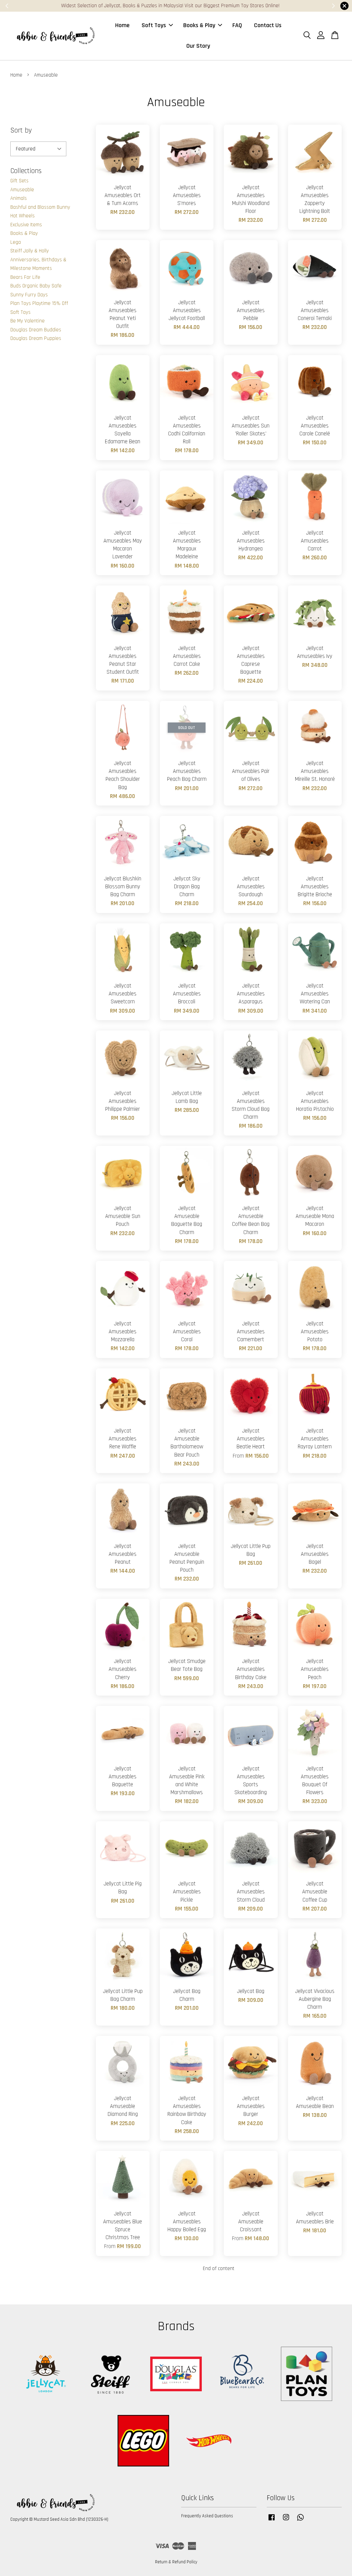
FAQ (237, 25)
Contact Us (268, 25)
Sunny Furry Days (29, 295)
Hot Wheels (23, 216)
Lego (16, 242)
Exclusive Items (26, 225)
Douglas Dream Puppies (36, 338)
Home (122, 25)
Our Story (198, 46)
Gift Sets (19, 181)
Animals (19, 198)
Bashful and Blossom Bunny (40, 207)
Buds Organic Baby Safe (36, 286)
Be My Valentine (27, 321)
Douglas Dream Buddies (36, 330)
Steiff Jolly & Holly (30, 251)
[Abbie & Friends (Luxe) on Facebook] (272, 2521)
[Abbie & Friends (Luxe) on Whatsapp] (300, 2521)
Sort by (21, 130)
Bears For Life (25, 277)
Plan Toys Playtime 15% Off (39, 303)
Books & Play (199, 25)
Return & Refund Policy (176, 2562)
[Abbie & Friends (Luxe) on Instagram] (286, 2521)
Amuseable (22, 190)
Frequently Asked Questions (207, 2516)
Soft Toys (154, 25)
